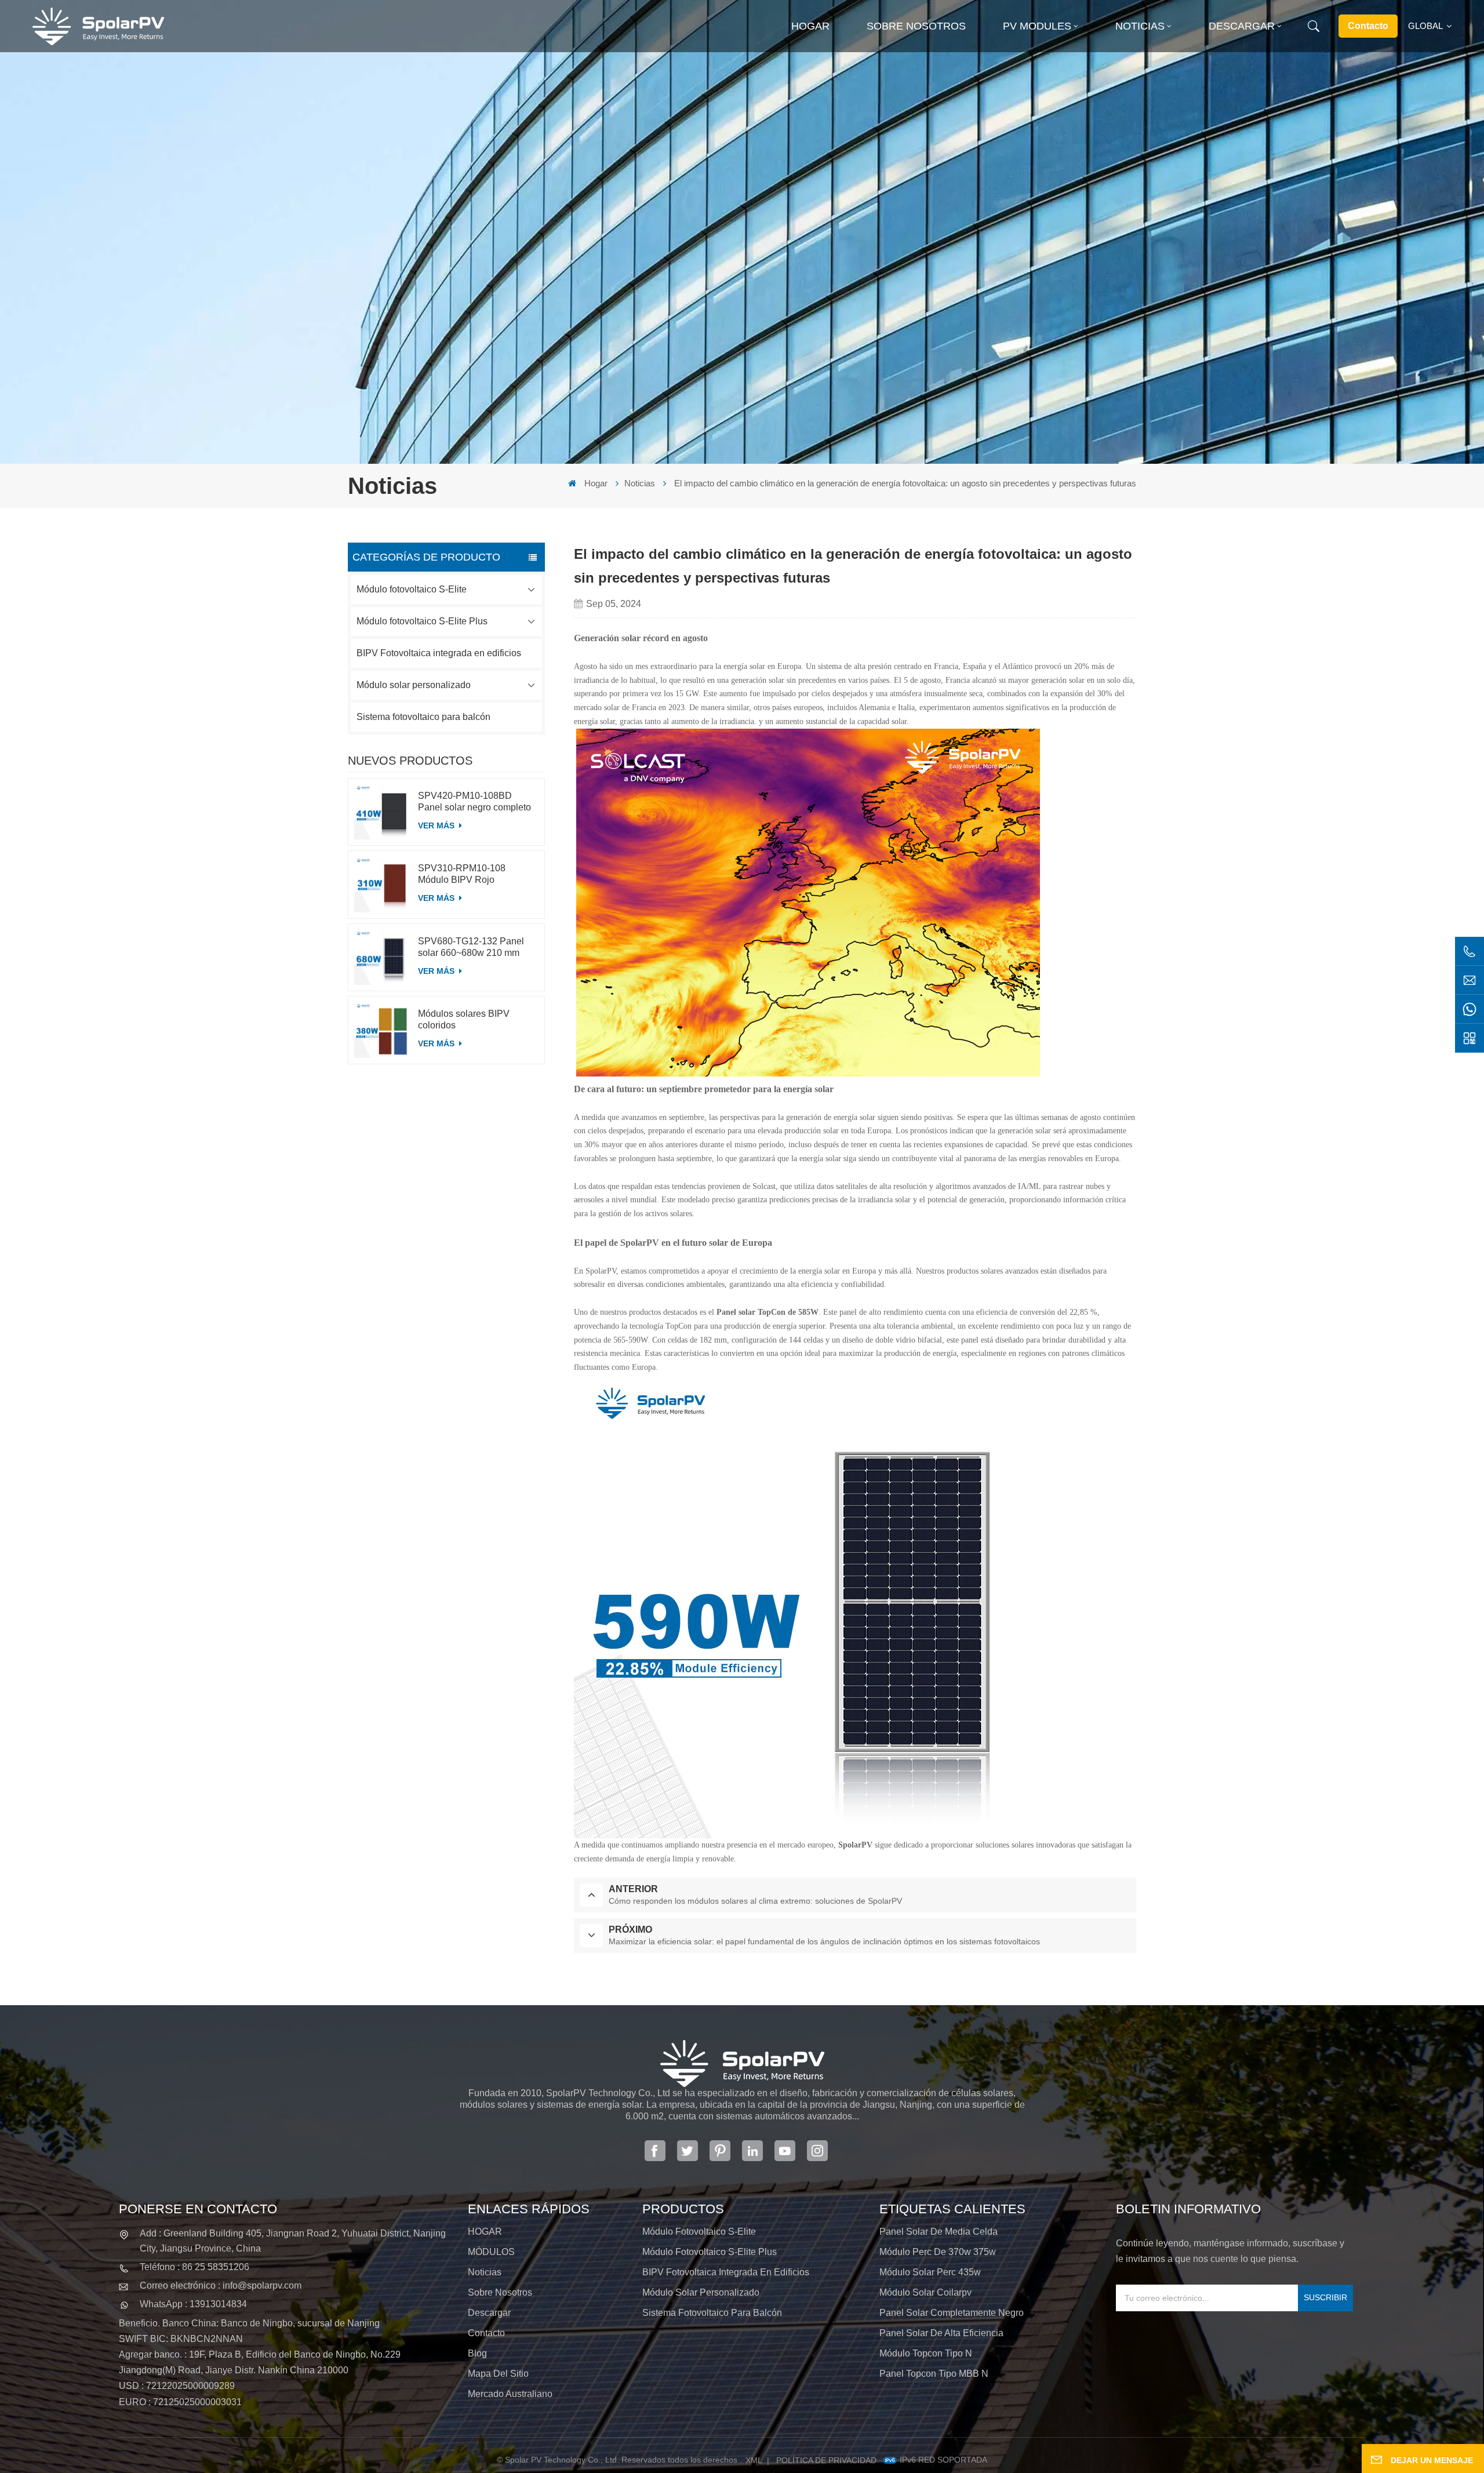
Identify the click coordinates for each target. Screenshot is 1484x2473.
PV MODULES (1037, 26)
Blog (477, 2353)
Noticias (1140, 26)
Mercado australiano (510, 2394)
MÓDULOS (491, 2252)
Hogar (810, 26)
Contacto (1368, 26)
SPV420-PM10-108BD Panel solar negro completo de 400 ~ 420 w (474, 802)
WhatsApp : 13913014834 (193, 2304)
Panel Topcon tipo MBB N (934, 2374)
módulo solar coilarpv (925, 2292)
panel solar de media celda (939, 2232)
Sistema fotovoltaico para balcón (423, 717)
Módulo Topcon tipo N (926, 2353)
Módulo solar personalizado (414, 685)
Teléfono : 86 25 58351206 (194, 2267)
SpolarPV (855, 1845)
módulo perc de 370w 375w (938, 2252)
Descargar (1242, 26)
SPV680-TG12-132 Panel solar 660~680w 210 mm (471, 947)
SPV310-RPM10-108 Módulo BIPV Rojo (462, 874)
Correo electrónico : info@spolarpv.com (221, 2285)
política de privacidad (826, 2460)
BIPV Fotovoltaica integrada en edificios (439, 653)
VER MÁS (437, 825)
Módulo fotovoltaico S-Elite (412, 589)
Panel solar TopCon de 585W (768, 1312)
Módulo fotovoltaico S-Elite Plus (422, 621)
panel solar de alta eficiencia (941, 2333)
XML (754, 2460)
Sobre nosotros (916, 26)
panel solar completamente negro (952, 2313)
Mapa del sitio (498, 2374)
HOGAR (485, 2232)
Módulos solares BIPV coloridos (464, 1019)
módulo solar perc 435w (930, 2272)
